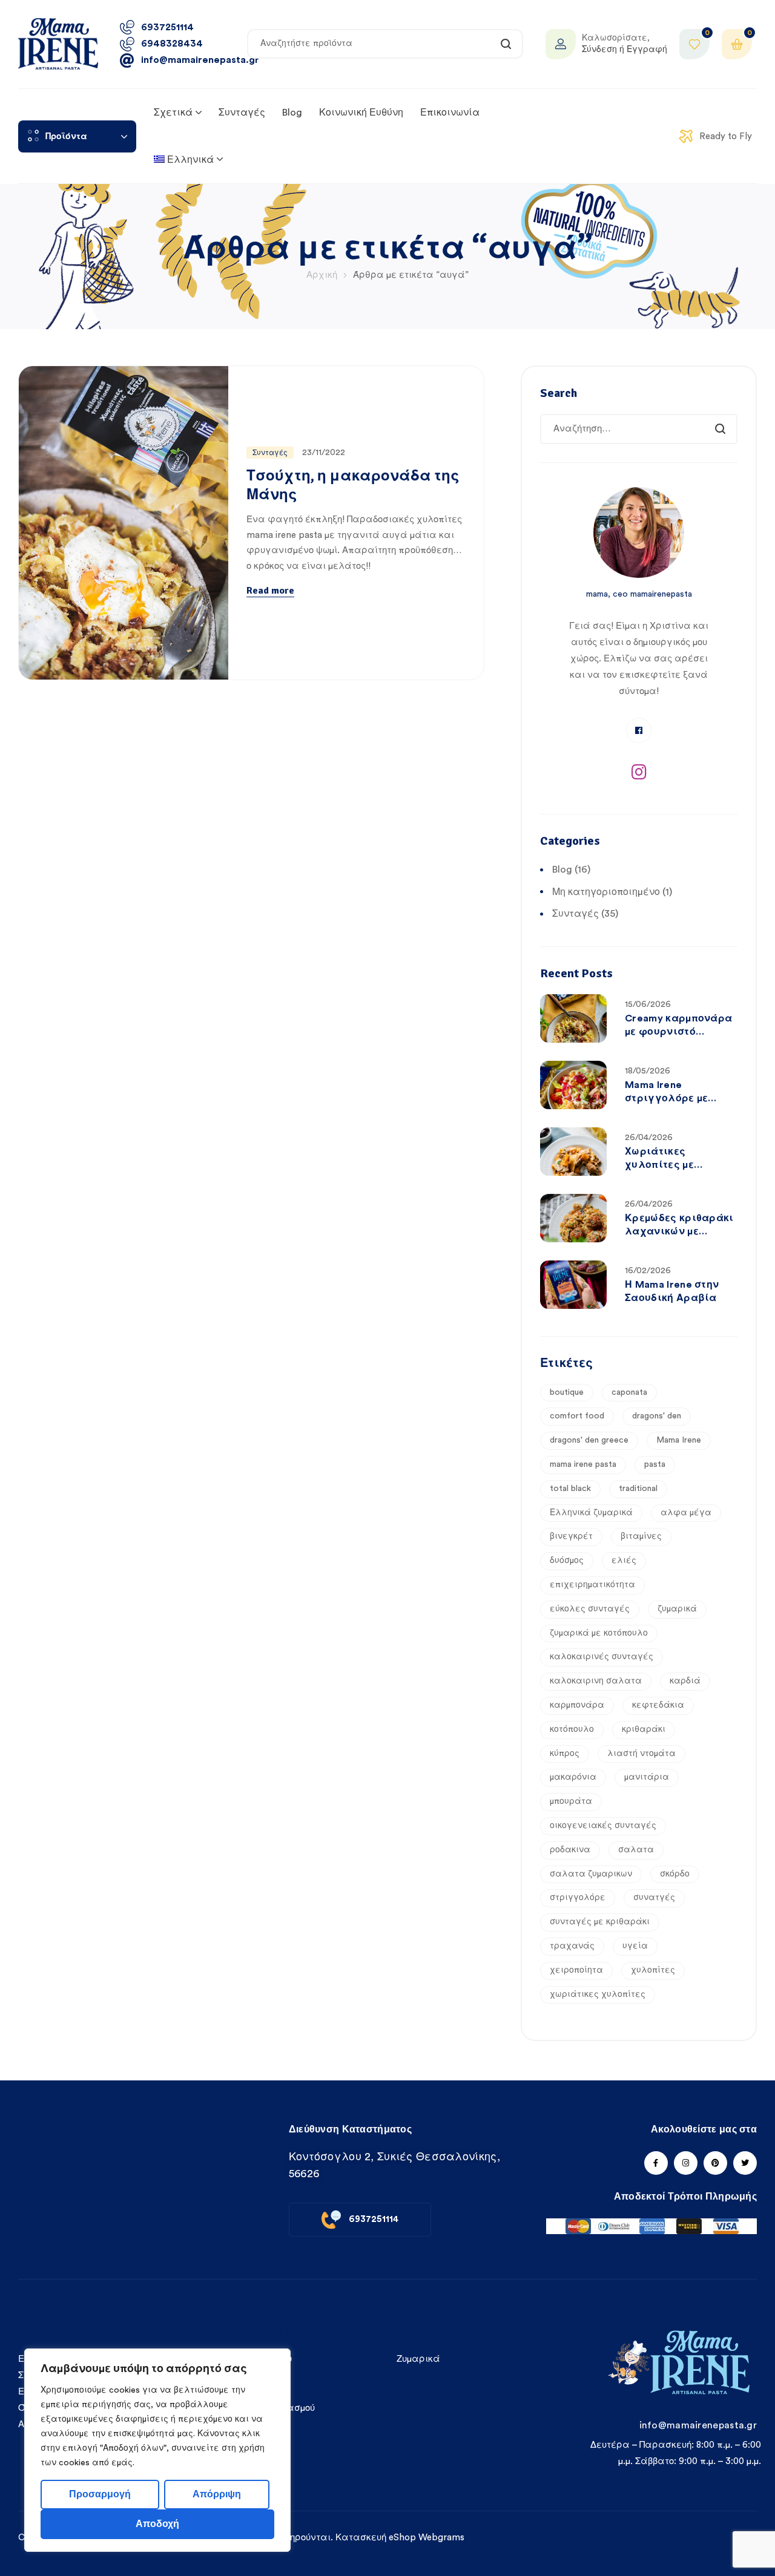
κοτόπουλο (572, 1729)
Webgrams (441, 2538)
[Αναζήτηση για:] (639, 429)
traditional (638, 1489)
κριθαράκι (644, 1729)
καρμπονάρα (577, 1705)
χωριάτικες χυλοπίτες (598, 1994)
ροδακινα (570, 1850)
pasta (655, 1464)
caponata (629, 1392)
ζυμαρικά (677, 1609)
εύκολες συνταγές (590, 1609)
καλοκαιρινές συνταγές (602, 1657)
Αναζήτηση (506, 44)
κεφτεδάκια (658, 1705)
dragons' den (657, 1416)
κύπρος (565, 1754)
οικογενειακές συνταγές (603, 1826)
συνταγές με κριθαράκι (600, 1922)
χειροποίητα (576, 1970)
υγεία (635, 1946)
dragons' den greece (589, 1440)
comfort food (577, 1416)
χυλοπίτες (653, 1970)
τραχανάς (572, 1946)
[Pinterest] (715, 2163)
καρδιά (685, 1681)
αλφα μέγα (686, 1513)
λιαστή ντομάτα (641, 1754)
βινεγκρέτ (571, 1536)
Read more (270, 591)
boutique (567, 1392)
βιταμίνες (641, 1536)
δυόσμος (567, 1561)
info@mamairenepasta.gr (698, 2425)
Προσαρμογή (100, 2494)
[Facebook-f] (656, 2163)
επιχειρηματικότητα (592, 1585)
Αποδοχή (157, 2524)
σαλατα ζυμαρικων (591, 1874)
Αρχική (322, 275)
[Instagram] (639, 772)
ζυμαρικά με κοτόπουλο (599, 1633)
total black (570, 1489)
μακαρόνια (573, 1777)
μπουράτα (571, 1801)
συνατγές (654, 1898)
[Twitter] (745, 2163)
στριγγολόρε (578, 1898)
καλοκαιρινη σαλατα (596, 1681)
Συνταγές (270, 453)
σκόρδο (675, 1874)
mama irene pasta (583, 1464)
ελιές (624, 1561)
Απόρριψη (217, 2494)
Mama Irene (679, 1440)
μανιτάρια (647, 1777)
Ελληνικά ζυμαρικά (591, 1513)
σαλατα (636, 1850)
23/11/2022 (324, 453)
